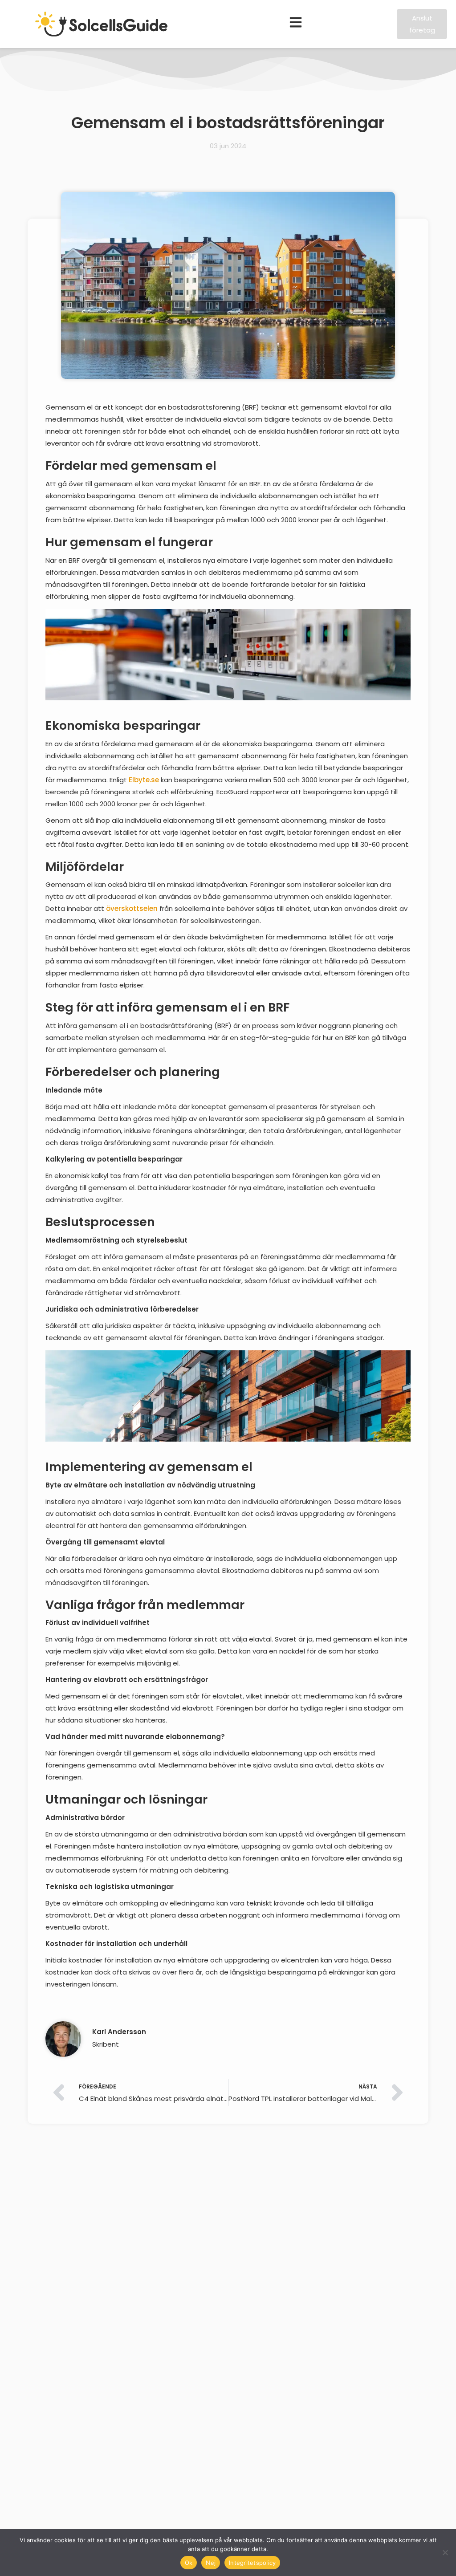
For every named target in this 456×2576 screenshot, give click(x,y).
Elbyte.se (144, 780)
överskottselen (132, 908)
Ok (189, 2563)
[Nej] (445, 2552)
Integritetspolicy (252, 2563)
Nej (211, 2563)
